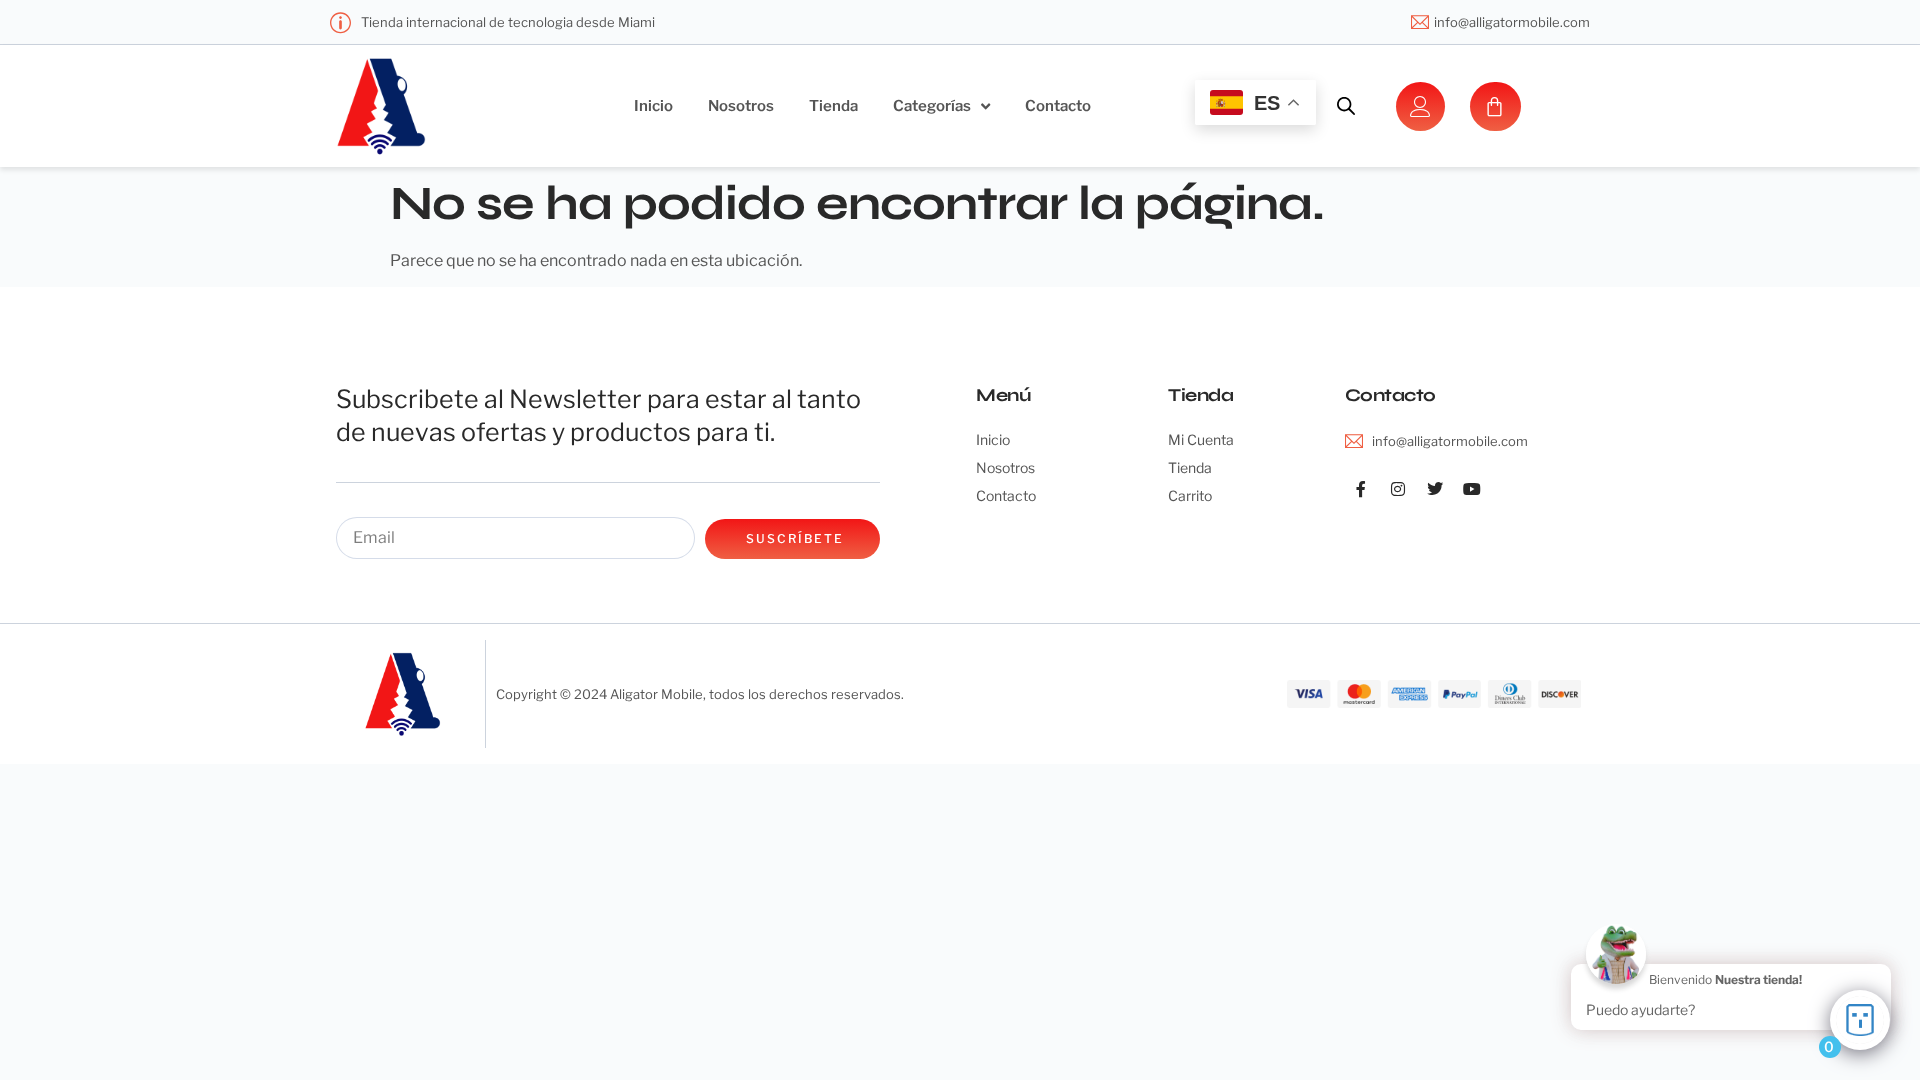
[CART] (1495, 106)
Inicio (653, 106)
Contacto (1058, 106)
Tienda (833, 106)
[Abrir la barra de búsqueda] (1346, 106)
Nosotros (741, 106)
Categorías (932, 106)
